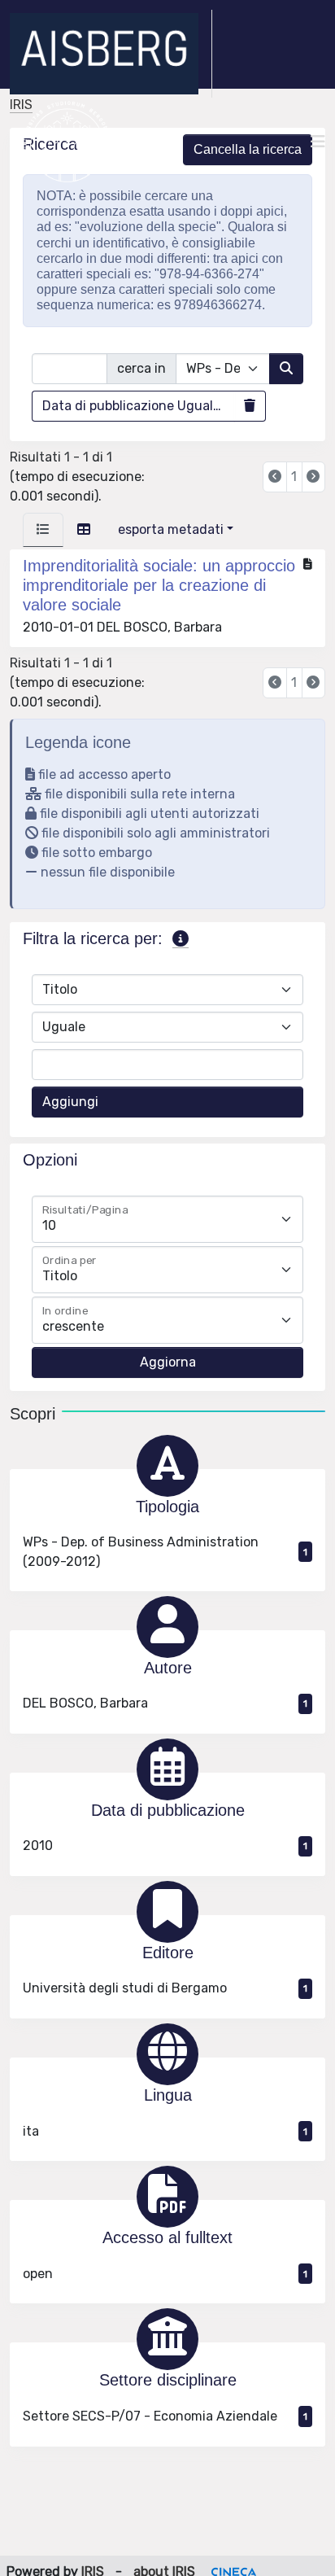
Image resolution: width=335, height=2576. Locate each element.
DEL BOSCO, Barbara (165, 1703)
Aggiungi (70, 1102)
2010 (165, 1846)
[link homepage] (111, 54)
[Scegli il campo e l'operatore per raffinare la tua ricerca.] (181, 939)
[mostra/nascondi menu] (318, 142)
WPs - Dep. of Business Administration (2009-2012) (165, 1552)
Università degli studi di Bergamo (165, 1988)
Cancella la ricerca (248, 149)
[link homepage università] (67, 142)
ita (165, 2131)
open (165, 2274)
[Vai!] (286, 369)
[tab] (43, 530)
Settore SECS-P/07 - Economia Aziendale (165, 2416)
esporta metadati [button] (171, 529)
